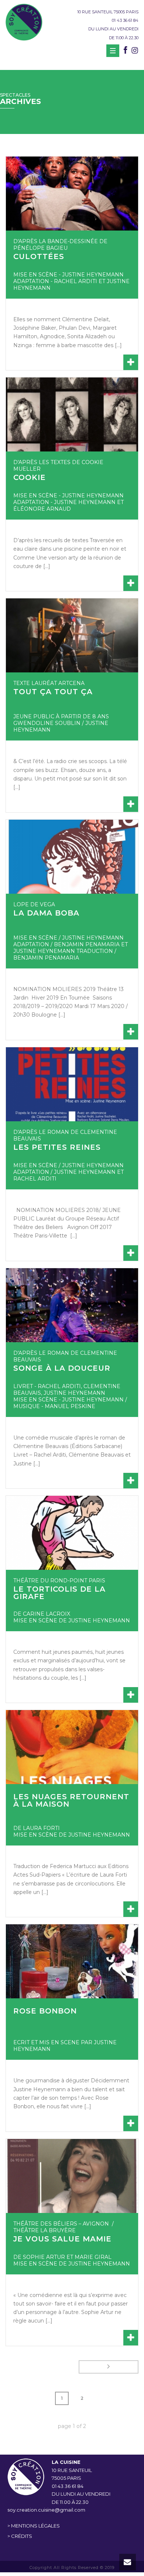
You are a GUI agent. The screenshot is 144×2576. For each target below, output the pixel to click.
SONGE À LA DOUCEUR (62, 1368)
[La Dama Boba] (72, 857)
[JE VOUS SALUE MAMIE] (72, 2176)
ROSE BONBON (45, 2011)
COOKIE (30, 477)
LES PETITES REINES (57, 1147)
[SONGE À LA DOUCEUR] (72, 1305)
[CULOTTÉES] (72, 194)
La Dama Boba (46, 913)
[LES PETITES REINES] (72, 1084)
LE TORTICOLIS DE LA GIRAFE (59, 1593)
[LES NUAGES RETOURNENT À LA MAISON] (72, 1747)
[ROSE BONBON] (72, 1961)
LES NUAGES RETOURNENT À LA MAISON (71, 1800)
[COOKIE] (72, 414)
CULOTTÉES (39, 256)
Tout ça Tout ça (53, 692)
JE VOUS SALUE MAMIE (62, 2239)
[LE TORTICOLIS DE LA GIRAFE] (72, 1533)
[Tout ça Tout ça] (72, 635)
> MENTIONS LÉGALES (34, 2526)
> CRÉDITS (20, 2536)
